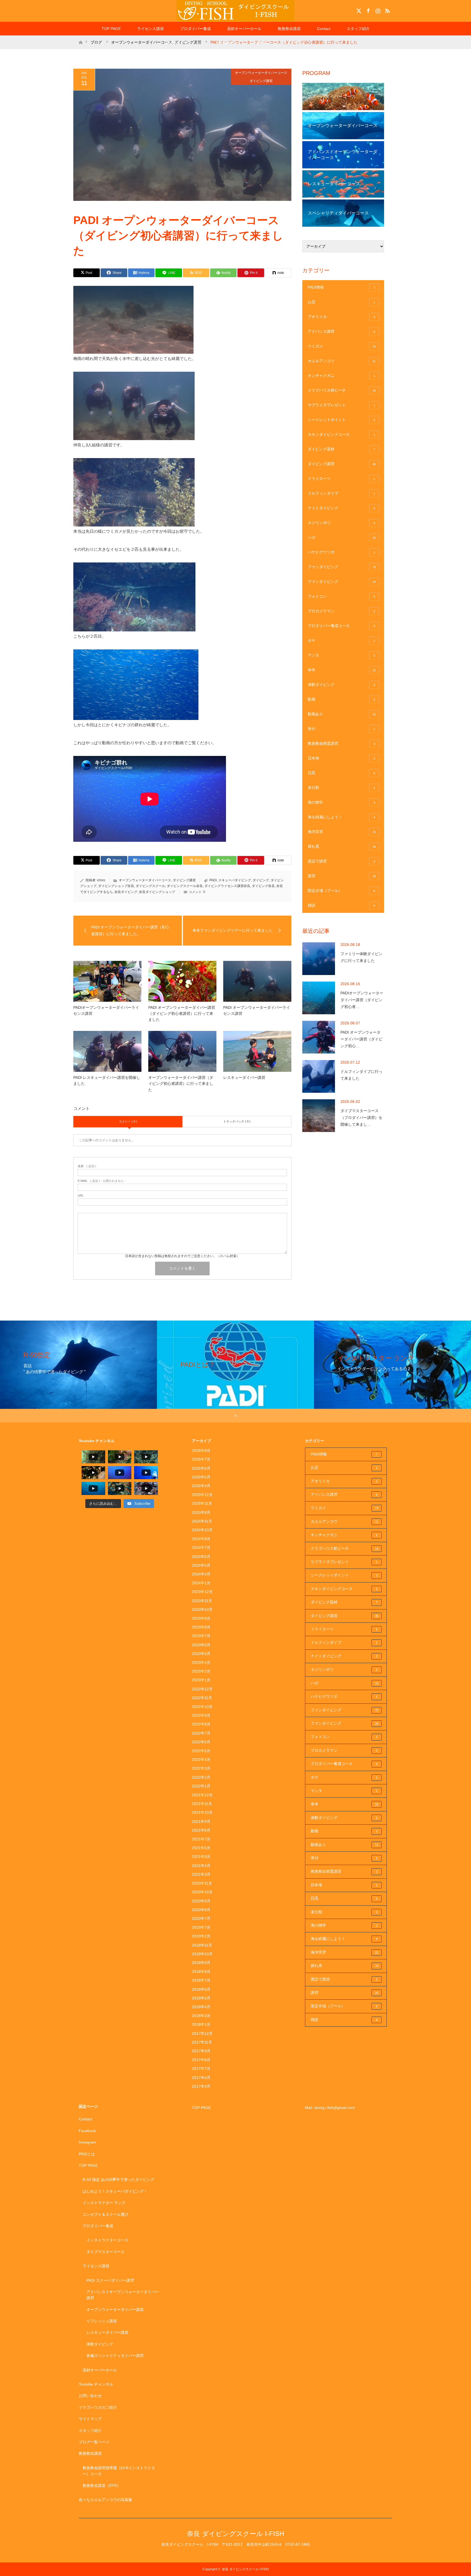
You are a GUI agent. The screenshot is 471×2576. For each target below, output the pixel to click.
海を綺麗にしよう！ (341, 817)
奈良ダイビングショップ (157, 892)
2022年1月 (201, 1786)
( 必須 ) (87, 1166)
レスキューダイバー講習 (244, 1077)
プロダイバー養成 (195, 29)
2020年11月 (202, 1883)
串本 (342, 670)
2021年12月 (202, 1795)
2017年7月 (201, 2069)
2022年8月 (201, 1724)
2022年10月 (202, 1707)
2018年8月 (201, 1972)
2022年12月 (202, 1689)
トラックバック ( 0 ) (237, 1121)
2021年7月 (201, 1839)
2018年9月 (201, 1963)
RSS (387, 10)
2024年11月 (202, 1521)
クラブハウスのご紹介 (98, 2407)
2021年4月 (201, 1866)
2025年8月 (201, 1512)
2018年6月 (201, 1989)
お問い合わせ (90, 2396)
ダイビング (261, 880)
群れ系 (342, 846)
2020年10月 (202, 1892)
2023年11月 (202, 1601)
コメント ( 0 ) (128, 1121)
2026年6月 (201, 1468)
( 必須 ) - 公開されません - (102, 1181)
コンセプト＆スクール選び (105, 2214)
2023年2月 (201, 1671)
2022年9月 (201, 1715)
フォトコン (341, 596)
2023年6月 (201, 1645)
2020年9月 (201, 1901)
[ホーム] (81, 37)
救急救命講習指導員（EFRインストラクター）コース (119, 2471)
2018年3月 (201, 2016)
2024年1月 (201, 1583)
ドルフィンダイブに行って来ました (361, 1075)
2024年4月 (201, 1574)
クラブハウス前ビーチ (342, 390)
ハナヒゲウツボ (341, 552)
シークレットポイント (341, 420)
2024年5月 (201, 1565)
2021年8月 (201, 1830)
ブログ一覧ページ (94, 2442)
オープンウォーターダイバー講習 (115, 2309)
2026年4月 (201, 1486)
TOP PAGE (111, 29)
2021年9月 (201, 1821)
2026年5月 (201, 1477)
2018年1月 (201, 2024)
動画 (341, 699)
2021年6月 (201, 1848)
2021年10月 (202, 1812)
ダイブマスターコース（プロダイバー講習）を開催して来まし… (361, 1118)
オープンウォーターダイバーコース (261, 73)
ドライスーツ (341, 479)
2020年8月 (201, 1910)
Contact (324, 29)
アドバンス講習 (341, 331)
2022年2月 (201, 1777)
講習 (342, 876)
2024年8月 (201, 1539)
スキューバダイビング (235, 880)
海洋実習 (342, 832)
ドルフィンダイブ (341, 493)
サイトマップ (295, 42)
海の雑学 (341, 802)
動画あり (342, 714)
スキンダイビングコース (341, 434)
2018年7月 (201, 1980)
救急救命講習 (289, 29)
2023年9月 (201, 1618)
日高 (341, 773)
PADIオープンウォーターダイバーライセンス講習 (106, 1010)
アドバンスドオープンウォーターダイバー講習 (123, 2295)
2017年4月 (201, 2078)
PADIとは (87, 2154)
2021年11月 (202, 1804)
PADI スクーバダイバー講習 (110, 2280)
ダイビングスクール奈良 (185, 886)
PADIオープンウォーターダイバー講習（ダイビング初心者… (362, 1000)
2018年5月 (201, 1998)
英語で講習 (341, 861)
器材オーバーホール (244, 29)
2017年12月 (202, 2033)
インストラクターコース (107, 2240)
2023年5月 (201, 1654)
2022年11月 (202, 1698)
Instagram (377, 10)
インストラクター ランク (104, 2203)
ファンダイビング (342, 567)
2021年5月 (201, 1857)
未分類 (341, 788)
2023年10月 (202, 1609)
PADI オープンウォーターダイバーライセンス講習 (257, 1010)
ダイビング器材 (341, 449)
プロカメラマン (341, 611)
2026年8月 (201, 1451)
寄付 (341, 729)
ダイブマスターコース (105, 2252)
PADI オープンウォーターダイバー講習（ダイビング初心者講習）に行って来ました (182, 1014)
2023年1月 (201, 1680)
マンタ (341, 655)
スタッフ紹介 (358, 29)
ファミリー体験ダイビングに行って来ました (361, 957)
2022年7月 (201, 1733)
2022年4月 (201, 1760)
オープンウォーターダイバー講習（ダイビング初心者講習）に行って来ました (181, 1084)
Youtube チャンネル (182, 42)
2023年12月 (202, 1592)
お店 (341, 302)
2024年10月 (202, 1530)
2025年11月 (202, 1503)
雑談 (341, 905)
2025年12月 (202, 1495)
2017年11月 (202, 2042)
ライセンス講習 (150, 29)
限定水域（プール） (341, 891)
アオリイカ (341, 317)
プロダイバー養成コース (341, 626)
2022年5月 (201, 1751)
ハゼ (342, 537)
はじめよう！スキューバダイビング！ (115, 2191)
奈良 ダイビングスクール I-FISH (235, 2534)
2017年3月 (201, 2086)
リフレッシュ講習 (102, 2321)
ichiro (101, 880)
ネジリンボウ (341, 523)
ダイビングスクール (150, 886)
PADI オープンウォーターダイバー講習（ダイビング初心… (361, 1039)
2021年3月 (201, 1874)
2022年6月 (201, 1742)
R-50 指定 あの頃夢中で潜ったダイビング (118, 2180)
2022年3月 (201, 1768)
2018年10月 (202, 1954)
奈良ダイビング (126, 892)
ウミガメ (342, 346)
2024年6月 (201, 1557)
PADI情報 (341, 287)
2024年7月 (201, 1548)
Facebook (368, 10)
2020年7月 (201, 1918)
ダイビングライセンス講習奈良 (227, 886)
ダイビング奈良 (263, 886)
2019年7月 (201, 1927)
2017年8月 (201, 2060)
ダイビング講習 (261, 81)
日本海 (341, 758)
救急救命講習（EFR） (102, 2486)
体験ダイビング (341, 685)
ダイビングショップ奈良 (116, 886)
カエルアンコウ (342, 361)
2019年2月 (201, 1936)
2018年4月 (201, 2007)
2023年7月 (201, 1636)
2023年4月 (201, 1663)
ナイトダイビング (341, 508)
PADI (213, 880)
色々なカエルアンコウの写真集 (105, 2500)
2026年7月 (201, 1459)
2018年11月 (202, 1945)
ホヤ (341, 640)
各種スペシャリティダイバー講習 (115, 2356)
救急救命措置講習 (341, 743)
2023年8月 (201, 1627)
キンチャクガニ (341, 376)
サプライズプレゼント (341, 405)
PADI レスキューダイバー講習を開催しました (107, 1080)
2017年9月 (201, 2051)
